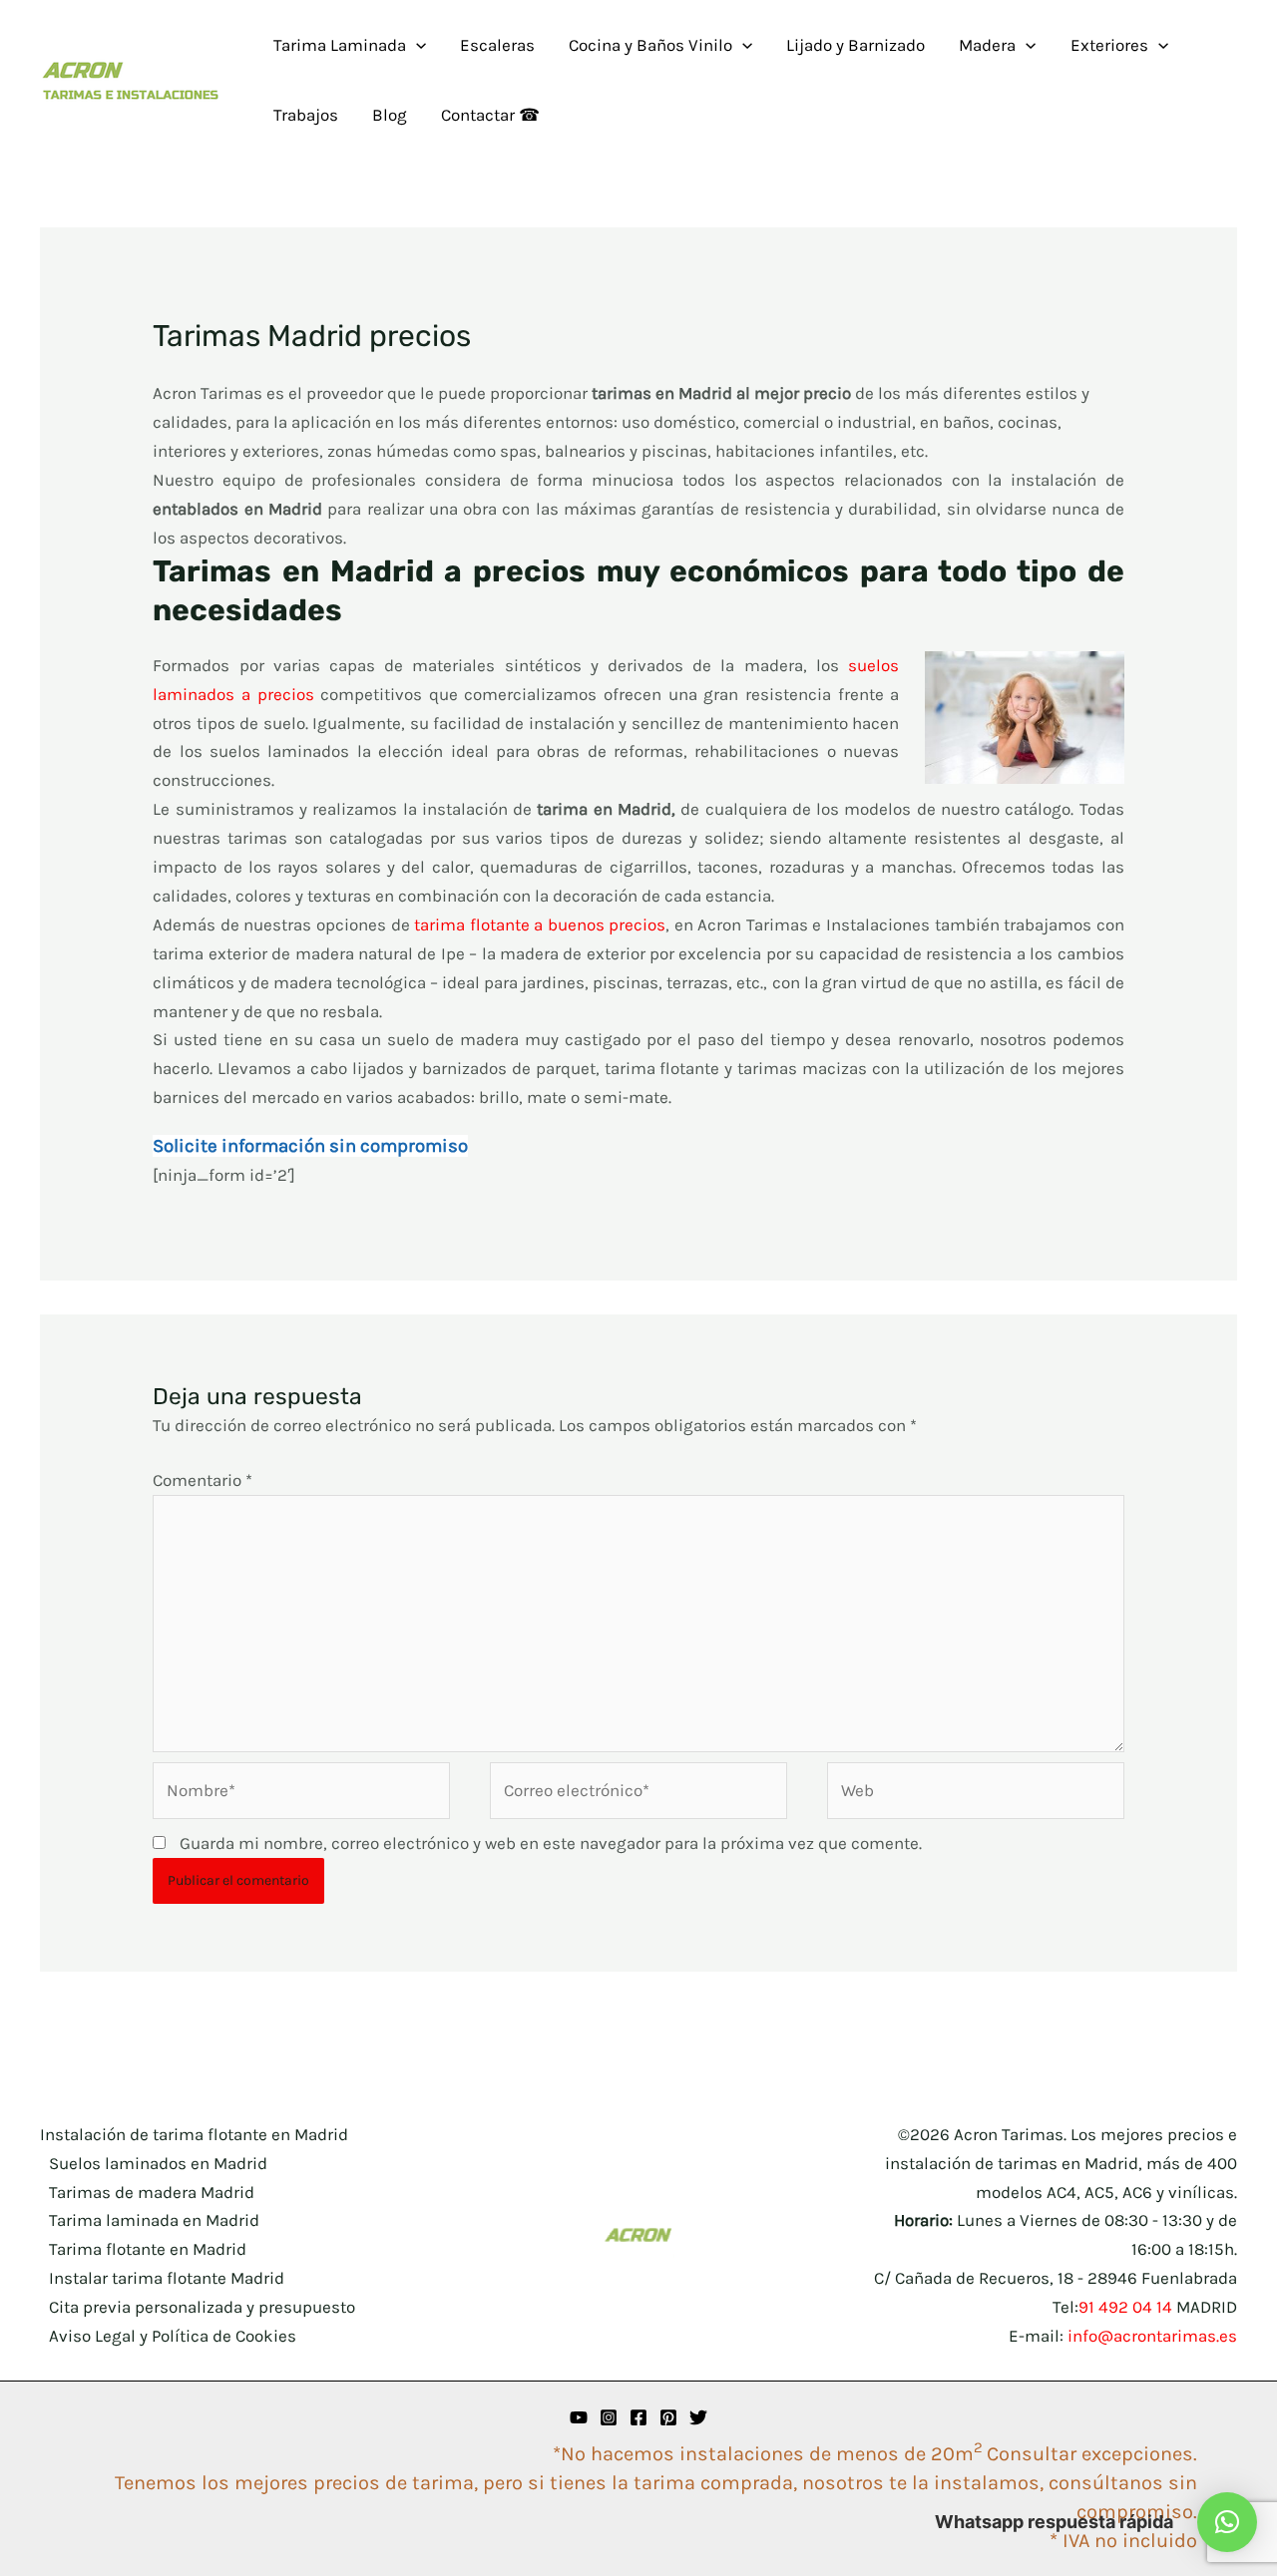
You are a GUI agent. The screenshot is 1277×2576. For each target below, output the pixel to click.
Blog (390, 115)
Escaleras (497, 45)
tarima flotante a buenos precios (540, 924)
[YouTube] (579, 2417)
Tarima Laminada (340, 45)
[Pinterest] (668, 2417)
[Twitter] (698, 2417)
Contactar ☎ (490, 115)
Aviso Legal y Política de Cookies (173, 2336)
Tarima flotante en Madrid (148, 2249)
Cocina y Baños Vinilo (650, 45)
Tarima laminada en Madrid (154, 2220)
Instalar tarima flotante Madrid (167, 2278)
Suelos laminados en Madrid (158, 2163)
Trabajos (306, 115)
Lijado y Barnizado (855, 45)
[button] (416, 45)
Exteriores (1109, 45)
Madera (987, 45)
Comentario (203, 1480)
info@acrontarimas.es (1152, 2336)
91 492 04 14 (1125, 2307)
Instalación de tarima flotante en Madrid (194, 2134)
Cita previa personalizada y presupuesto (202, 2307)
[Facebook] (638, 2417)
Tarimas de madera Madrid (152, 2192)
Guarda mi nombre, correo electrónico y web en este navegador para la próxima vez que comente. (551, 1843)
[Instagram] (609, 2417)
